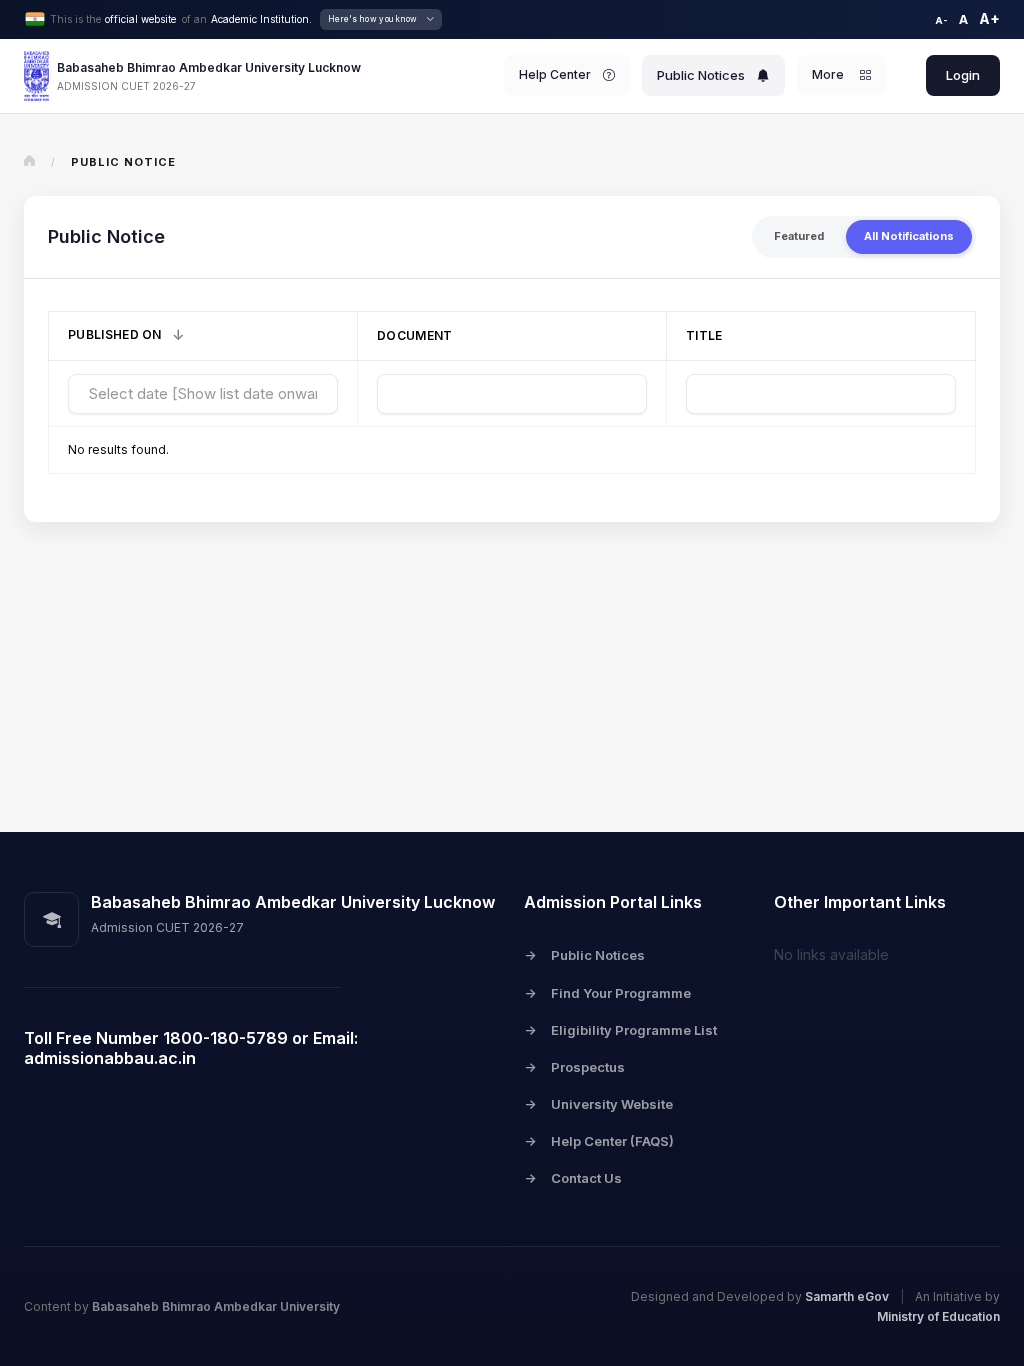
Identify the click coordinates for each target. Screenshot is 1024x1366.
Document (414, 335)
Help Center (555, 74)
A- (941, 20)
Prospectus (574, 1067)
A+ (989, 18)
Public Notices (701, 75)
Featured (799, 236)
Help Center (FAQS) (599, 1141)
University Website (598, 1104)
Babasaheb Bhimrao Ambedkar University (216, 1306)
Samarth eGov (848, 1296)
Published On (115, 334)
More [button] (829, 74)
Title (704, 335)
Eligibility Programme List (620, 1030)
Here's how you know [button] (373, 19)
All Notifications (909, 236)
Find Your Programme (607, 993)
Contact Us (573, 1178)
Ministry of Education (938, 1316)
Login (963, 75)
